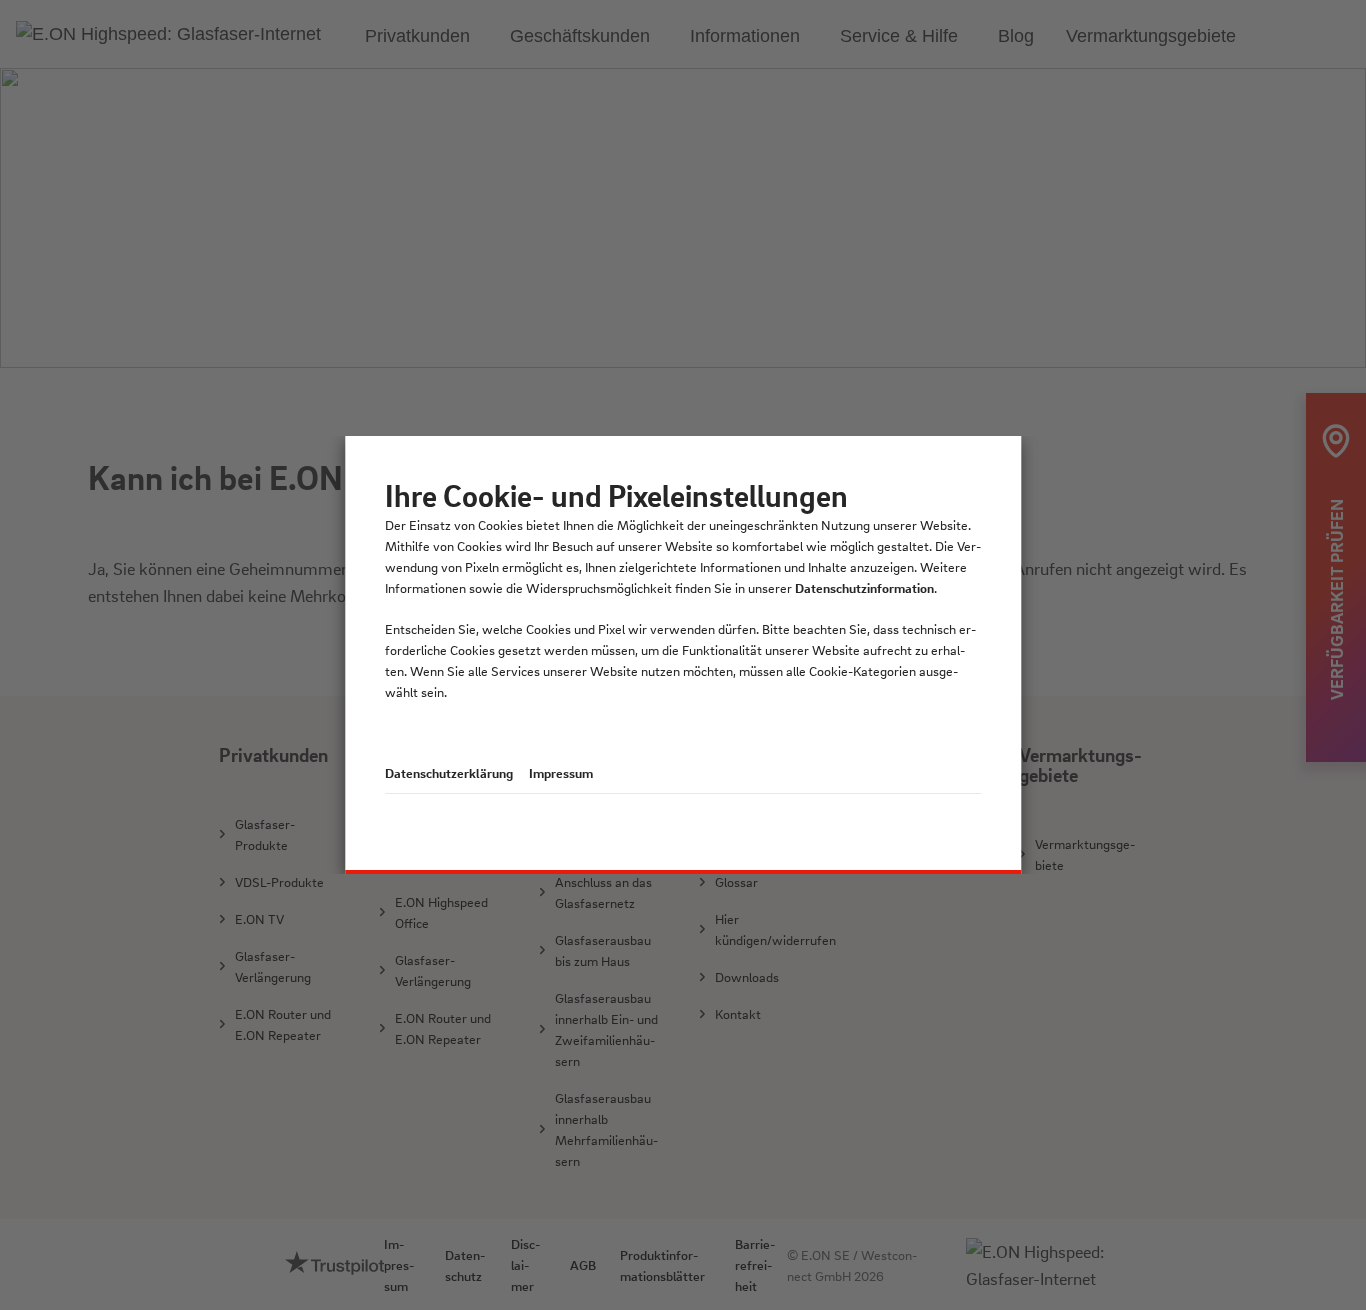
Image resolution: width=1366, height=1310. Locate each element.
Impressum (561, 772)
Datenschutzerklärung (449, 772)
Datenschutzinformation (864, 587)
